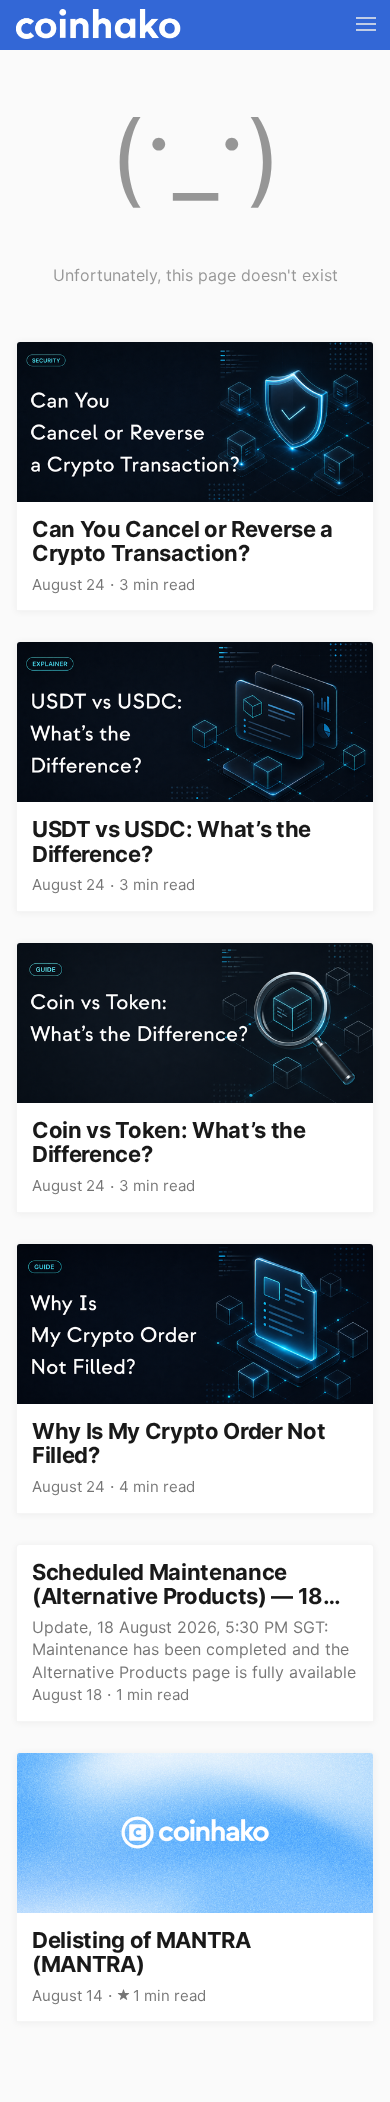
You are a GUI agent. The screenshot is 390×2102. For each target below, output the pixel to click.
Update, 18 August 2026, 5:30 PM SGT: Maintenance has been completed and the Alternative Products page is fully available (194, 1649)
